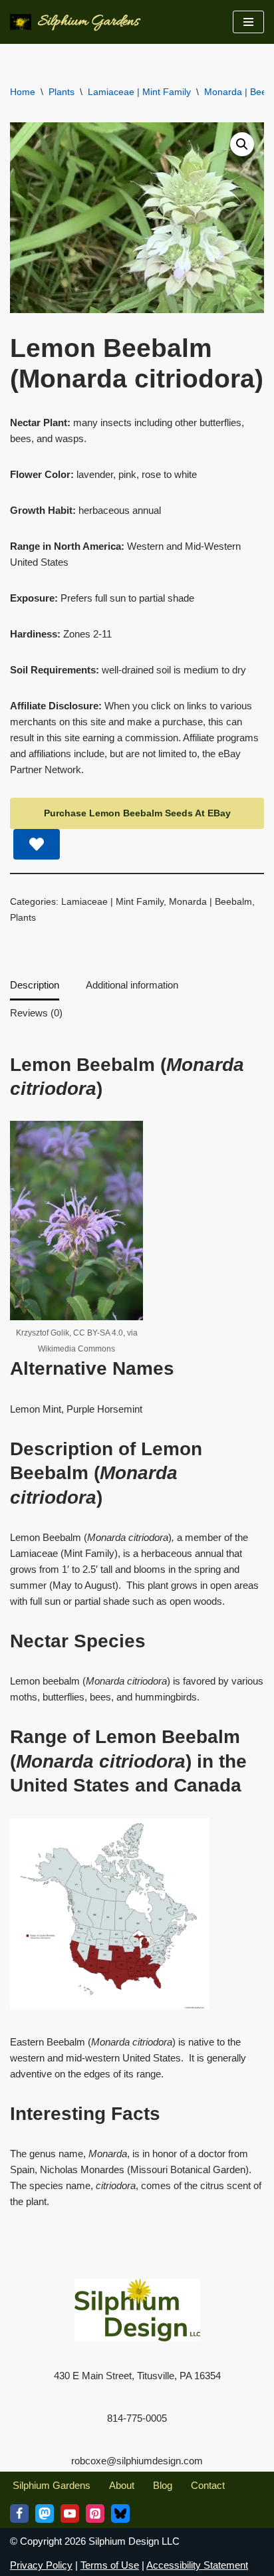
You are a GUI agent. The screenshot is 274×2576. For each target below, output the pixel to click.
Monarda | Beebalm (210, 902)
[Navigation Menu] (248, 22)
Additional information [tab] (132, 985)
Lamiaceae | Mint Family (139, 92)
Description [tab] (35, 985)
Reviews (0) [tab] (36, 1013)
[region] (137, 2462)
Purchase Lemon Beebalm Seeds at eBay (137, 813)
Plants (62, 92)
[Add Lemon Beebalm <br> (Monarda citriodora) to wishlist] (37, 844)
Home (23, 92)
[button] (242, 144)
